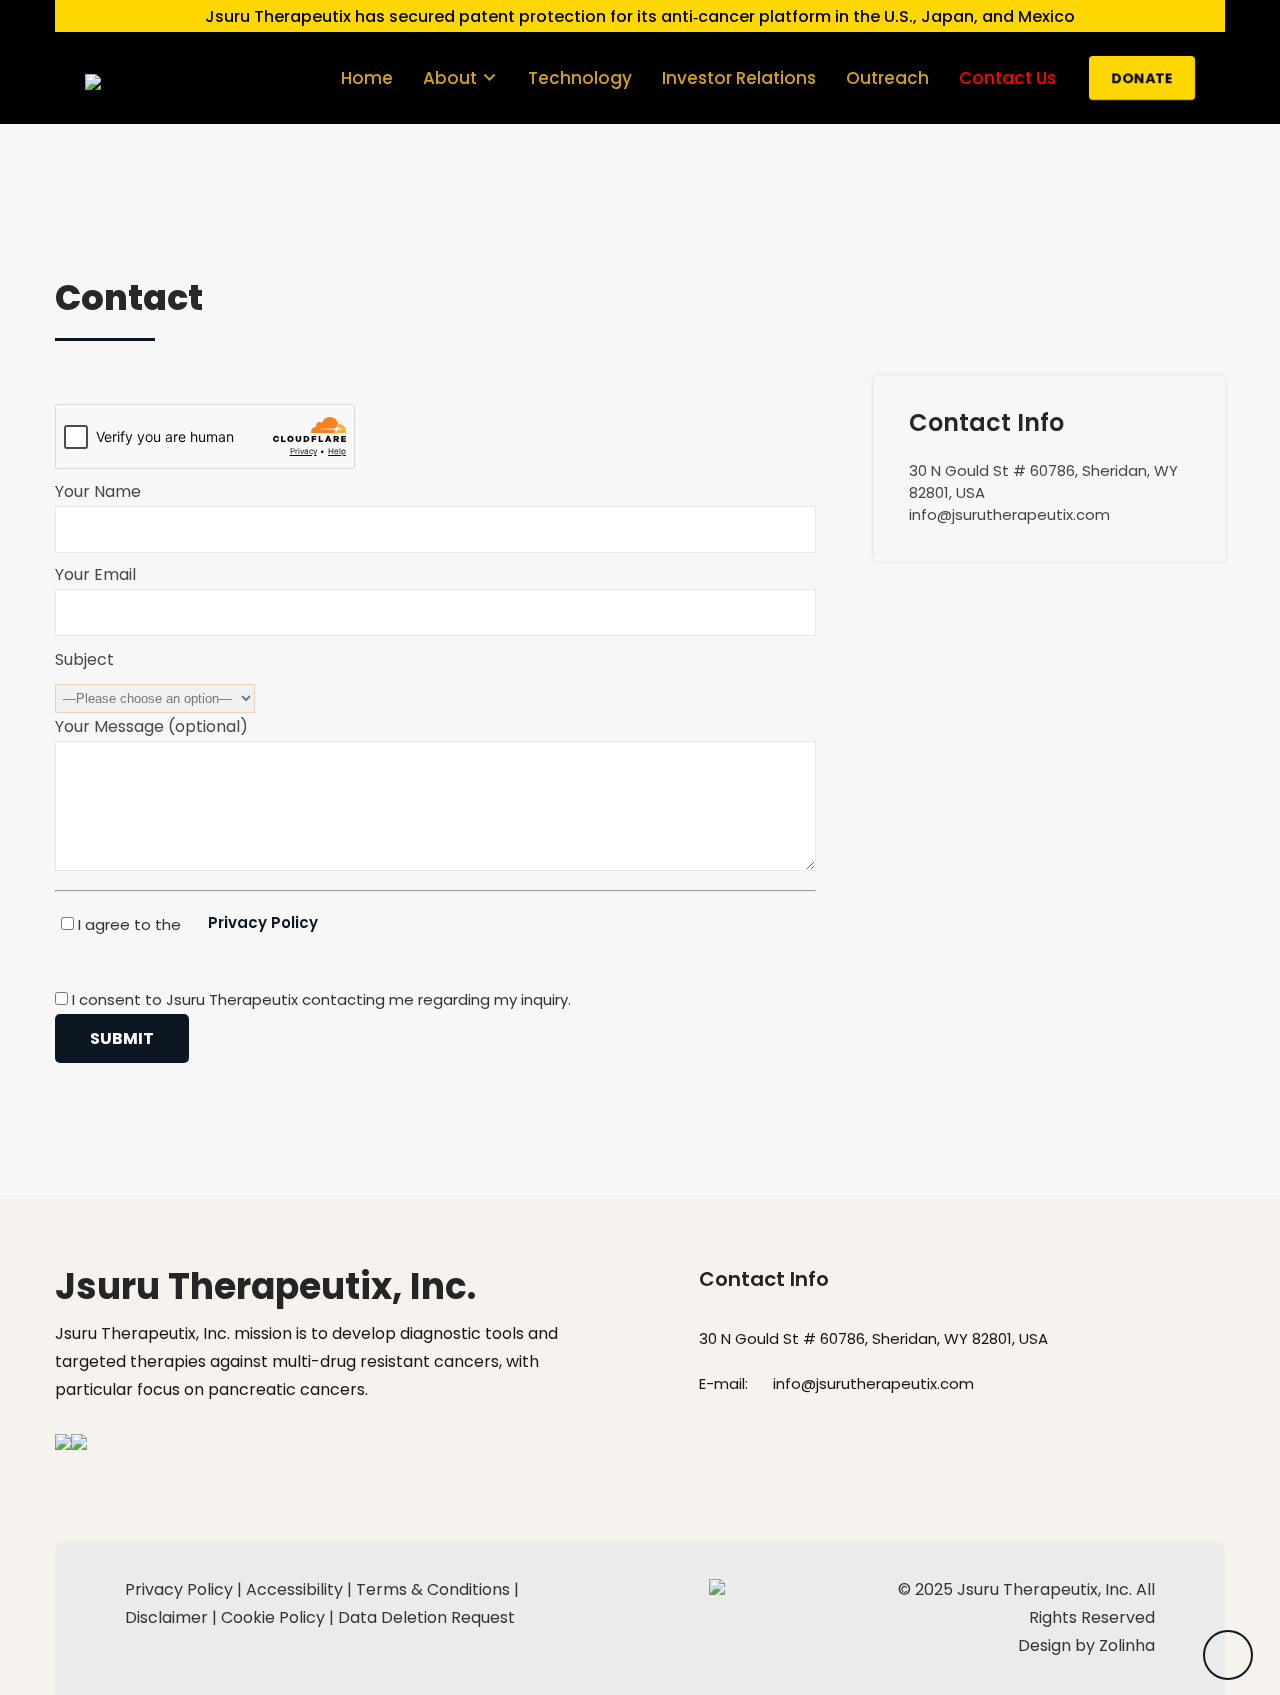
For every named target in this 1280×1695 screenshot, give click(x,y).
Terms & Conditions (433, 1589)
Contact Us (1007, 78)
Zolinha (1127, 1645)
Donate (1142, 78)
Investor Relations (739, 78)
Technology (580, 78)
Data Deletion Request (426, 1617)
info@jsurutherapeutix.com (873, 1383)
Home (367, 78)
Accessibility (294, 1589)
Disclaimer (166, 1617)
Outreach (887, 78)
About (450, 78)
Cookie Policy (273, 1617)
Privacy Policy (263, 922)
